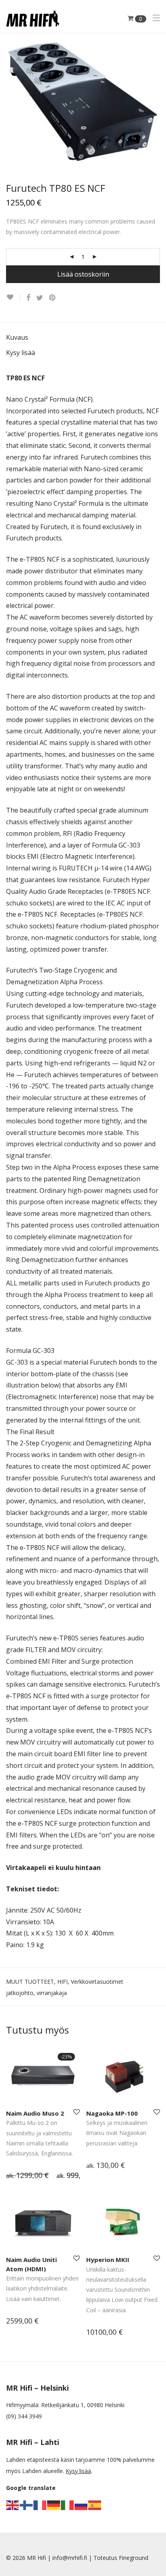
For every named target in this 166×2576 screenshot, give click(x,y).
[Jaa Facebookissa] (28, 298)
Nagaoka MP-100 (112, 2113)
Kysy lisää (21, 353)
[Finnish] (27, 2505)
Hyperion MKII (108, 2260)
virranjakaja (52, 1993)
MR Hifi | (40, 2558)
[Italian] (68, 2505)
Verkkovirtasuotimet (97, 1982)
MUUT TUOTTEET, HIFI (37, 1982)
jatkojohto (20, 1993)
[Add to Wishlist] (13, 297)
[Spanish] (95, 2505)
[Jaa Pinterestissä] (53, 298)
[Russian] (81, 2505)
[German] (54, 2505)
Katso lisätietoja (23, 2176)
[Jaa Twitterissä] (40, 298)
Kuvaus (17, 337)
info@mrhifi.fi (70, 2558)
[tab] (83, 338)
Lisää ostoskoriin (83, 274)
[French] (40, 2505)
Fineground (134, 2558)
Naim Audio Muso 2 (35, 2113)
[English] (13, 2505)
